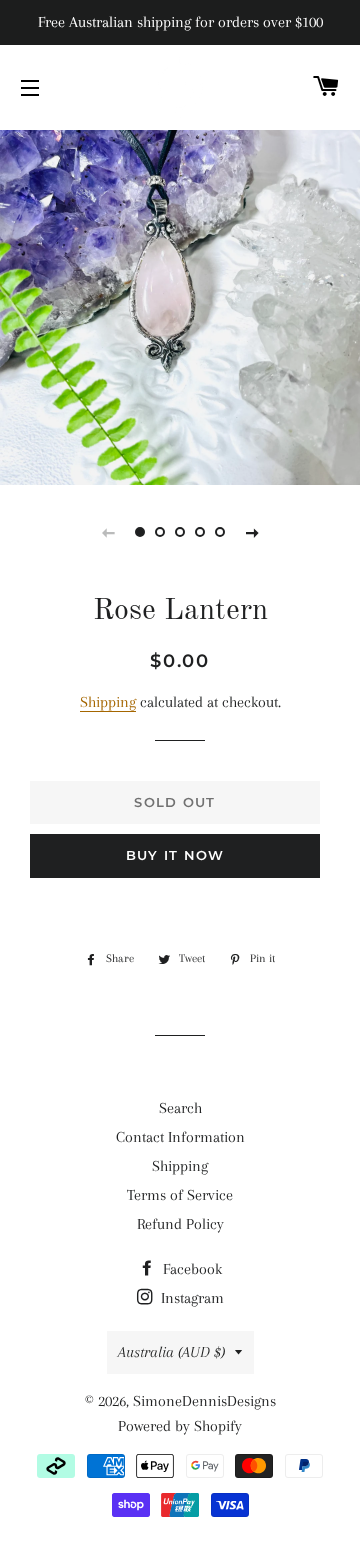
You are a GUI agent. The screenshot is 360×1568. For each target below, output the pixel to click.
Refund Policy (180, 1224)
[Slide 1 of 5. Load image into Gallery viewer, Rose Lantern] (140, 532)
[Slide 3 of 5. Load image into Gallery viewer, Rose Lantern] (180, 532)
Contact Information (180, 1137)
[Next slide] (252, 532)
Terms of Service (180, 1195)
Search (180, 1108)
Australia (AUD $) (171, 1352)
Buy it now (175, 855)
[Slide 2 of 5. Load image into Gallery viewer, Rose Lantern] (160, 532)
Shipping (108, 702)
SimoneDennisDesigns (204, 1401)
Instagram (190, 1298)
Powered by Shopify (180, 1426)
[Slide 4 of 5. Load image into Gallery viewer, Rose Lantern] (200, 532)
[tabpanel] (180, 305)
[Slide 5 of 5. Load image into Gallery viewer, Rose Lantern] (220, 532)
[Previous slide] (108, 532)
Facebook (190, 1269)
